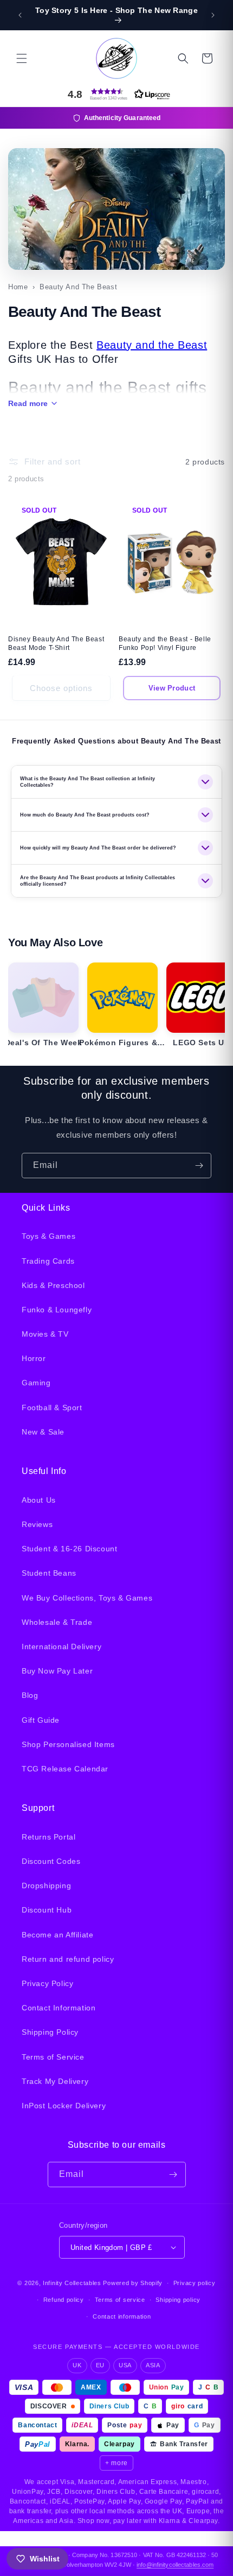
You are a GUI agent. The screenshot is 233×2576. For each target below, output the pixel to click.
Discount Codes (51, 1861)
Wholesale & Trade (57, 1622)
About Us (39, 1500)
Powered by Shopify (133, 2283)
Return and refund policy (68, 1959)
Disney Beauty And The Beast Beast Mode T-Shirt (56, 643)
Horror (34, 1358)
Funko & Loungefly (57, 1310)
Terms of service (120, 2300)
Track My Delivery (55, 2081)
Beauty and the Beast (152, 345)
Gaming (36, 1383)
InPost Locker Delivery (64, 2106)
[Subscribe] (199, 1166)
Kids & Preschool (53, 1285)
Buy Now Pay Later (57, 1671)
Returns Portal (48, 1837)
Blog (30, 1695)
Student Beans (49, 1573)
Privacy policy (195, 2283)
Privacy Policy (47, 1983)
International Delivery (62, 1646)
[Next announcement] (213, 15)
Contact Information (59, 2008)
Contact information (122, 2316)
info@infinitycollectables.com (175, 2565)
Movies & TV (45, 1334)
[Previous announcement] (20, 15)
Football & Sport (52, 1407)
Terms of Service (53, 2057)
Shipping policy (178, 2300)
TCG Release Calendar (65, 1769)
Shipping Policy (50, 2032)
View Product (172, 688)
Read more (28, 403)
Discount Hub (47, 1910)
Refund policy (64, 2300)
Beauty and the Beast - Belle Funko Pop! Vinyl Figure (165, 643)
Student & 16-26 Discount (69, 1549)
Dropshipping (46, 1885)
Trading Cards (48, 1261)
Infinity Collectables (72, 2283)
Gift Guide (41, 1720)
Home (18, 287)
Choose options (61, 688)
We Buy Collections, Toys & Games (87, 1598)
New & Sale (43, 1432)
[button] (22, 58)
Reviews (37, 1524)
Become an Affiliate (57, 1935)
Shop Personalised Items (68, 1744)
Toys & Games (48, 1236)
